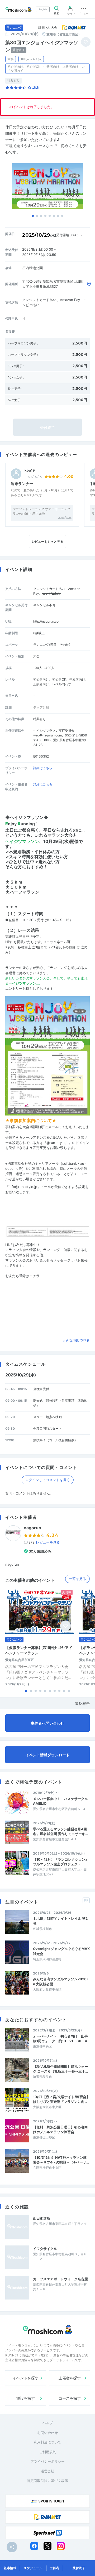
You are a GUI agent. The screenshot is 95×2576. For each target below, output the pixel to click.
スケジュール (33, 2568)
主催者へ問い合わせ (47, 1723)
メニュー (83, 13)
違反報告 (82, 1703)
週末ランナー (22, 484)
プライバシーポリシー (47, 2461)
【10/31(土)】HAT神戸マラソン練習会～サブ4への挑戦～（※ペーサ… (61, 2160)
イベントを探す (26, 2378)
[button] (33, 216)
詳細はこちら (43, 768)
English (43, 9)
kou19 (30, 470)
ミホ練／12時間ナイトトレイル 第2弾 (60, 1921)
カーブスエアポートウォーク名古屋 (60, 2279)
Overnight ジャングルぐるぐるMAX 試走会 (61, 1951)
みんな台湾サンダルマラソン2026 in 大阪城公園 (61, 1981)
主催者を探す (70, 2378)
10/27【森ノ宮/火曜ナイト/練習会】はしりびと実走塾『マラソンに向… (61, 2099)
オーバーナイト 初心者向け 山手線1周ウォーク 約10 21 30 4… (61, 2039)
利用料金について (47, 2442)
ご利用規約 (48, 2452)
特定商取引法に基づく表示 (47, 2481)
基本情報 (10, 2568)
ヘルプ (48, 2423)
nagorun (32, 1528)
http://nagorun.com (47, 621)
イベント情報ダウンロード (47, 1755)
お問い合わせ (47, 2433)
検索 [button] (56, 13)
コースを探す (70, 2398)
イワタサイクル (45, 2249)
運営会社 (47, 2471)
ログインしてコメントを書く (48, 1480)
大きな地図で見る (76, 1340)
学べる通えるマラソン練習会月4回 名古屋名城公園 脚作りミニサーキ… (60, 1831)
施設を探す (26, 2398)
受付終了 (79, 2568)
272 (44, 1542)
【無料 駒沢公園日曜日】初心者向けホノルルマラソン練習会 (60, 2129)
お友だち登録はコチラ (22, 1276)
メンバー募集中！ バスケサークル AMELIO (60, 1801)
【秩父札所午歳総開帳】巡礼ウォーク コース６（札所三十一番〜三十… (60, 2069)
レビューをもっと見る (47, 542)
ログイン (70, 13)
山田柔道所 (42, 2218)
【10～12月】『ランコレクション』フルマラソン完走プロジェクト (61, 1862)
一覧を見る (77, 1579)
